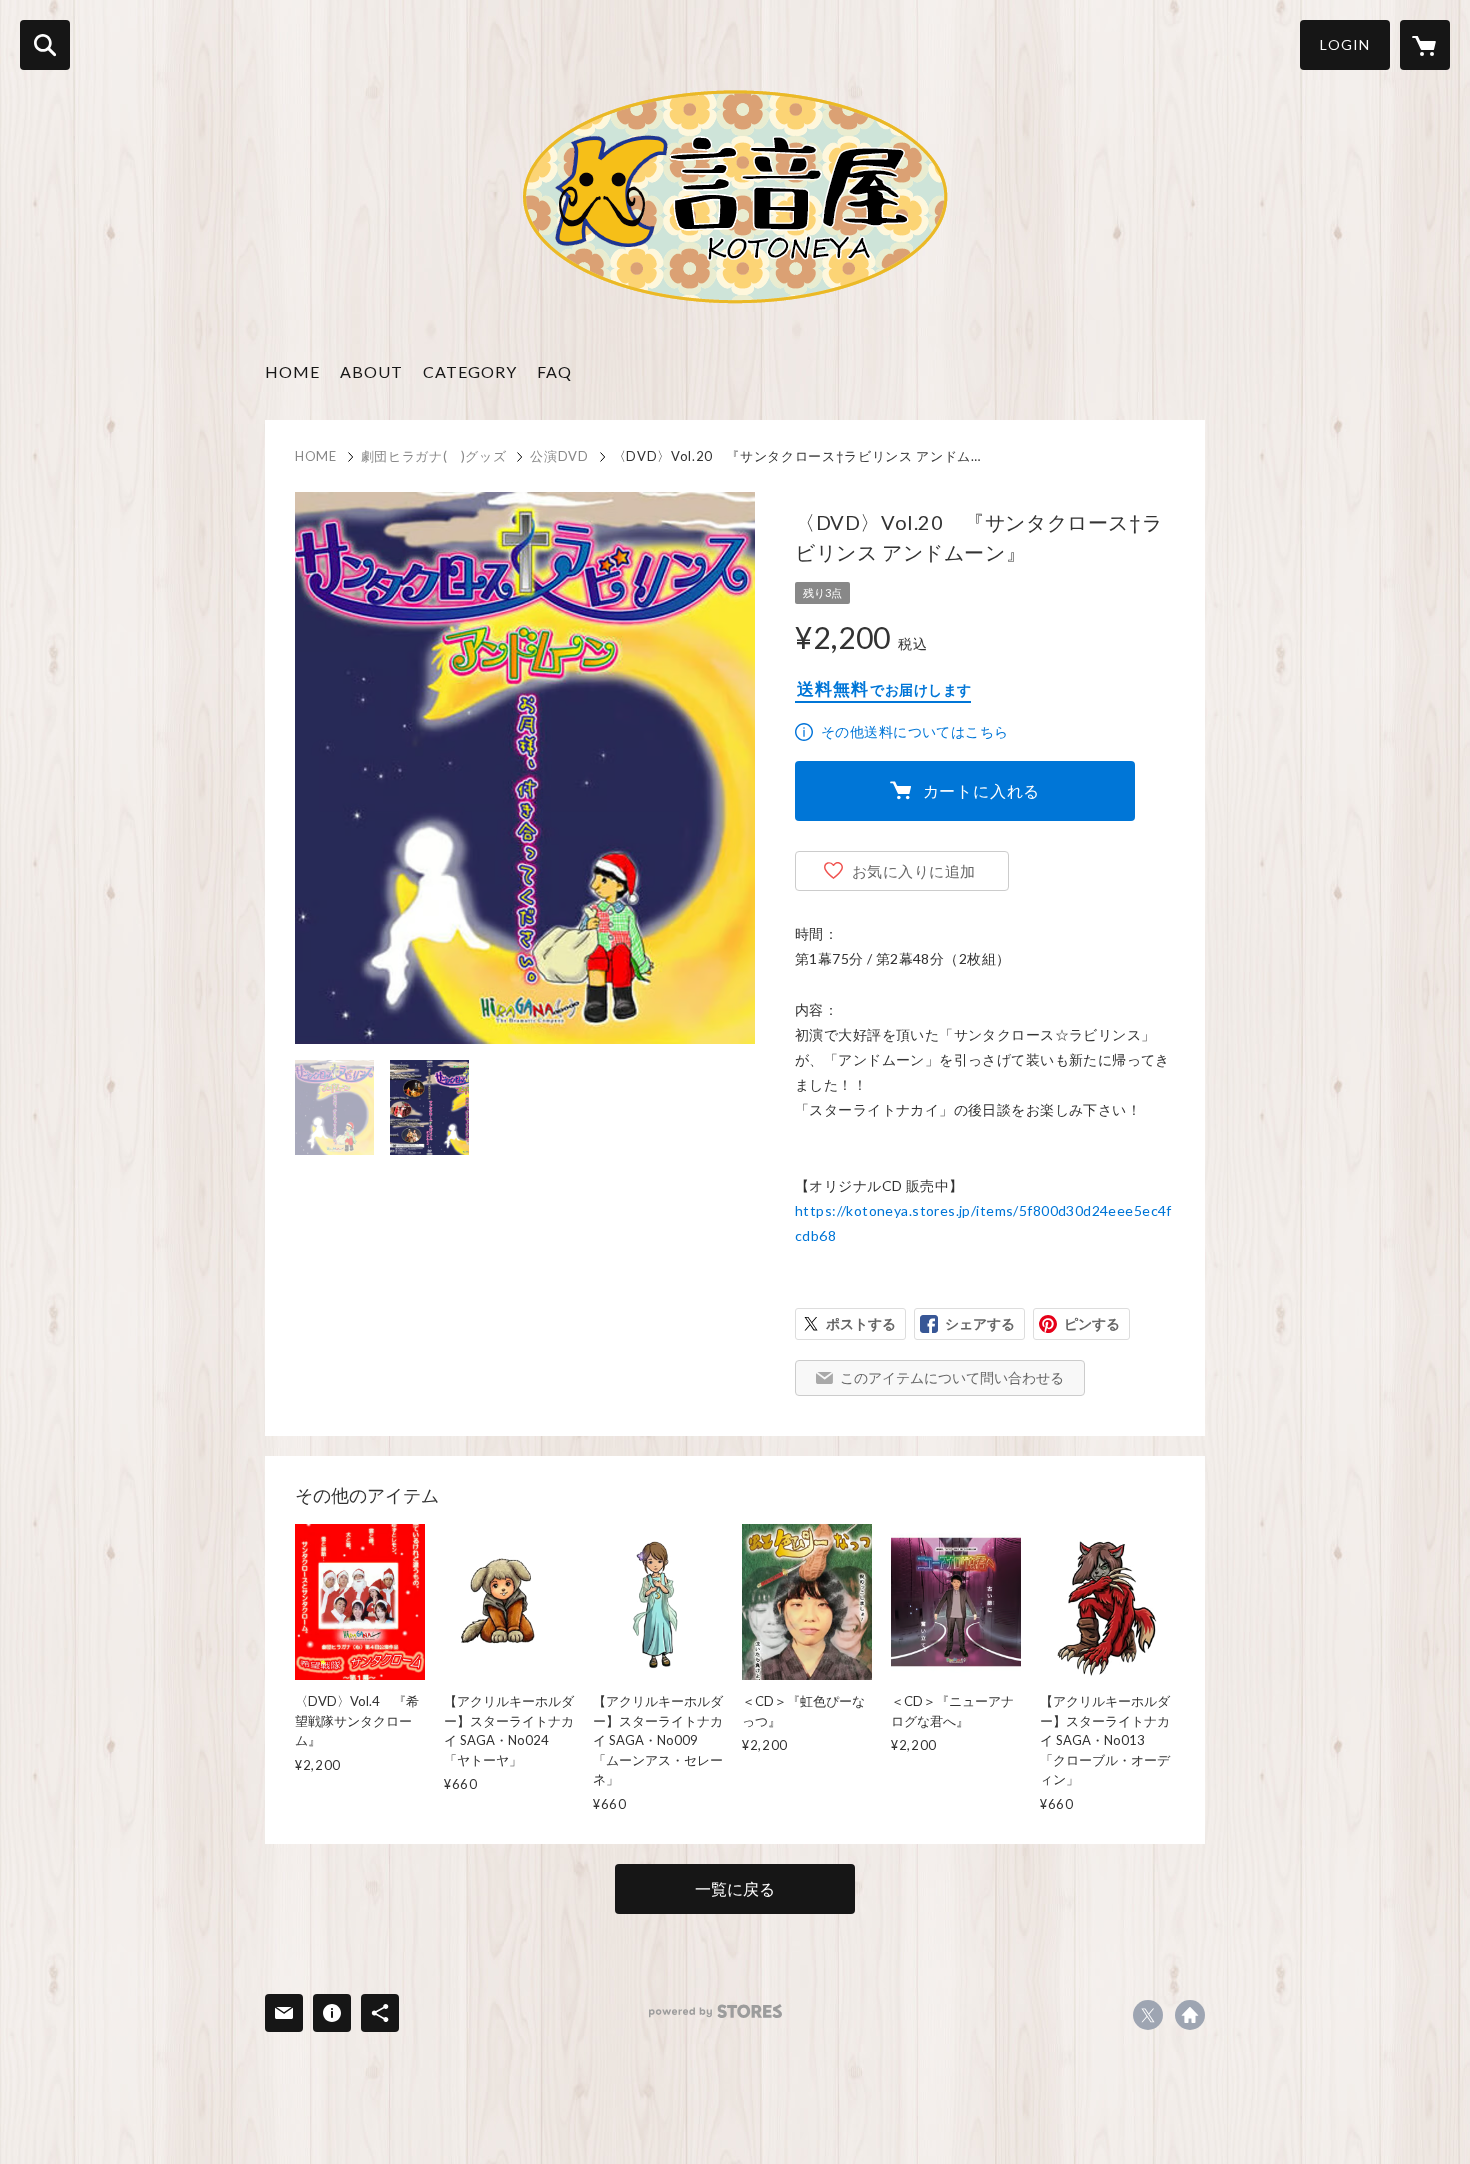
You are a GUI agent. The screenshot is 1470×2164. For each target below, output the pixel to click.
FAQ (554, 371)
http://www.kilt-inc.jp (1190, 2015)
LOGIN (1345, 44)
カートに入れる (982, 790)
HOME (292, 371)
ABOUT (371, 371)
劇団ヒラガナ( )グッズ (434, 456)
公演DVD (559, 456)
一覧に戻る (735, 1888)
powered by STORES (715, 2011)
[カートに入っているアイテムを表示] (1425, 45)
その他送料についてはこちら (914, 731)
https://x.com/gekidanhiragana (1148, 2015)
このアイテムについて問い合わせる (952, 1377)
